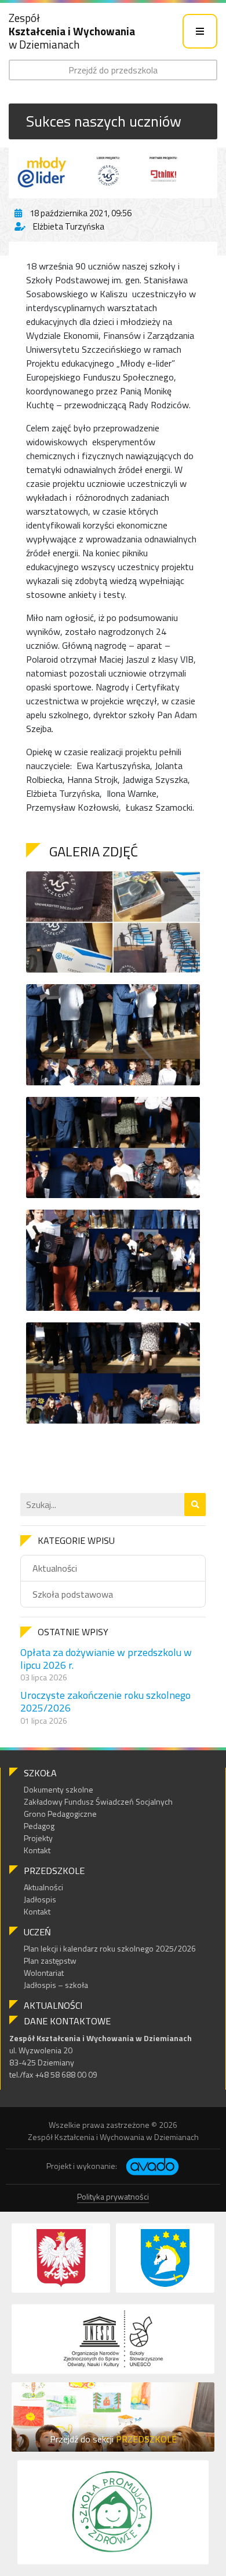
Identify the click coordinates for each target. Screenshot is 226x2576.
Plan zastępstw (50, 1960)
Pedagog (39, 1826)
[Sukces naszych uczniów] (113, 171)
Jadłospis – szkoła (56, 1985)
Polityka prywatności (113, 2196)
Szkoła (40, 1773)
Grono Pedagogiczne (60, 1814)
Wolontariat (44, 1973)
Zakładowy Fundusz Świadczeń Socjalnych (98, 1801)
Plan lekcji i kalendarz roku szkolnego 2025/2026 (110, 1948)
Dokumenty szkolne (59, 1789)
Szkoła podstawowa (73, 1594)
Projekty (38, 1838)
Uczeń (37, 1932)
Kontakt (37, 1850)
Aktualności (55, 1568)
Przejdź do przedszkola (113, 70)
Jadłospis (40, 1899)
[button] (195, 1505)
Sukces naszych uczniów (104, 121)
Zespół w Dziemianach (72, 31)
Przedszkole (54, 1871)
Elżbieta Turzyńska (69, 226)
